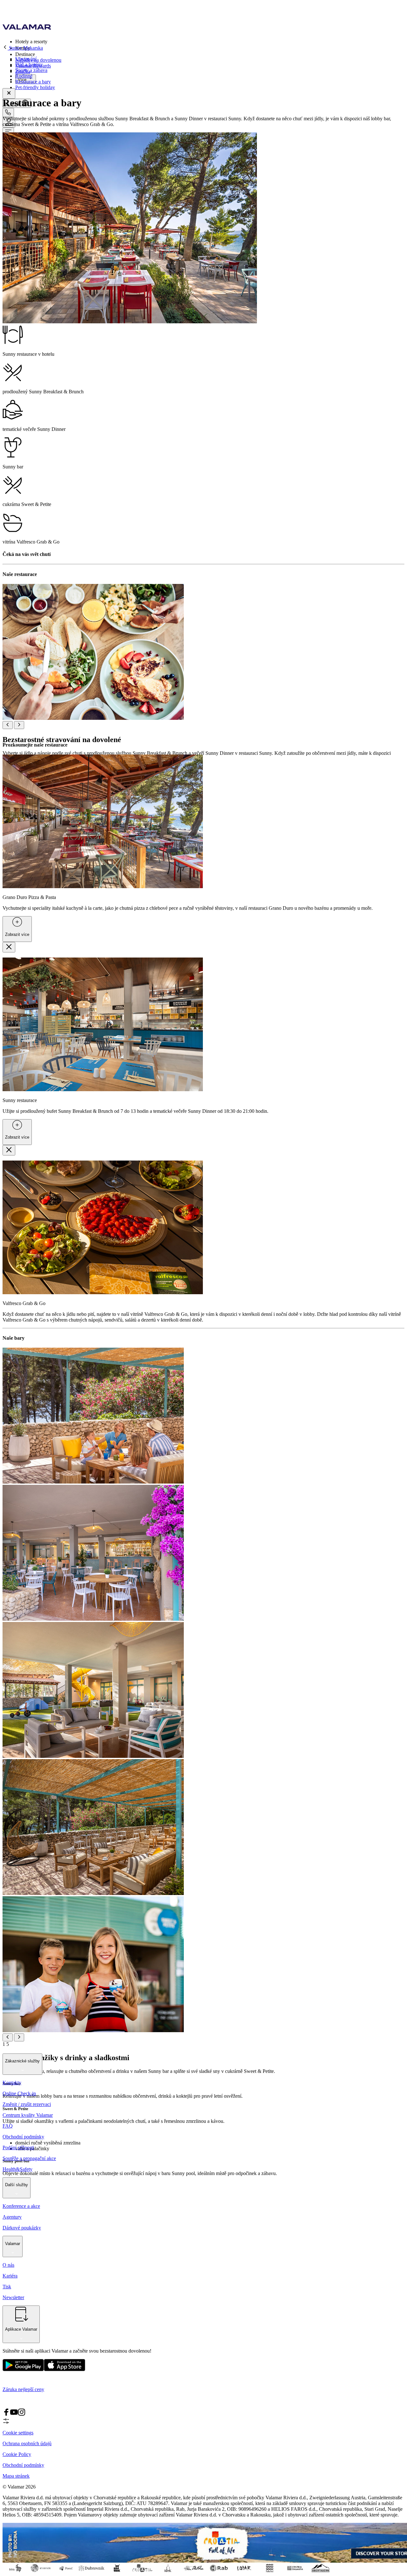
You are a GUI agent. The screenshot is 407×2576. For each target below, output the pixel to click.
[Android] (65, 2370)
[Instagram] (22, 2414)
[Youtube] (14, 2414)
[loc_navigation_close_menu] (9, 93)
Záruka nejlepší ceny (23, 2389)
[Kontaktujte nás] (8, 112)
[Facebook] (6, 2414)
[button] (210, 41)
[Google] (23, 2370)
